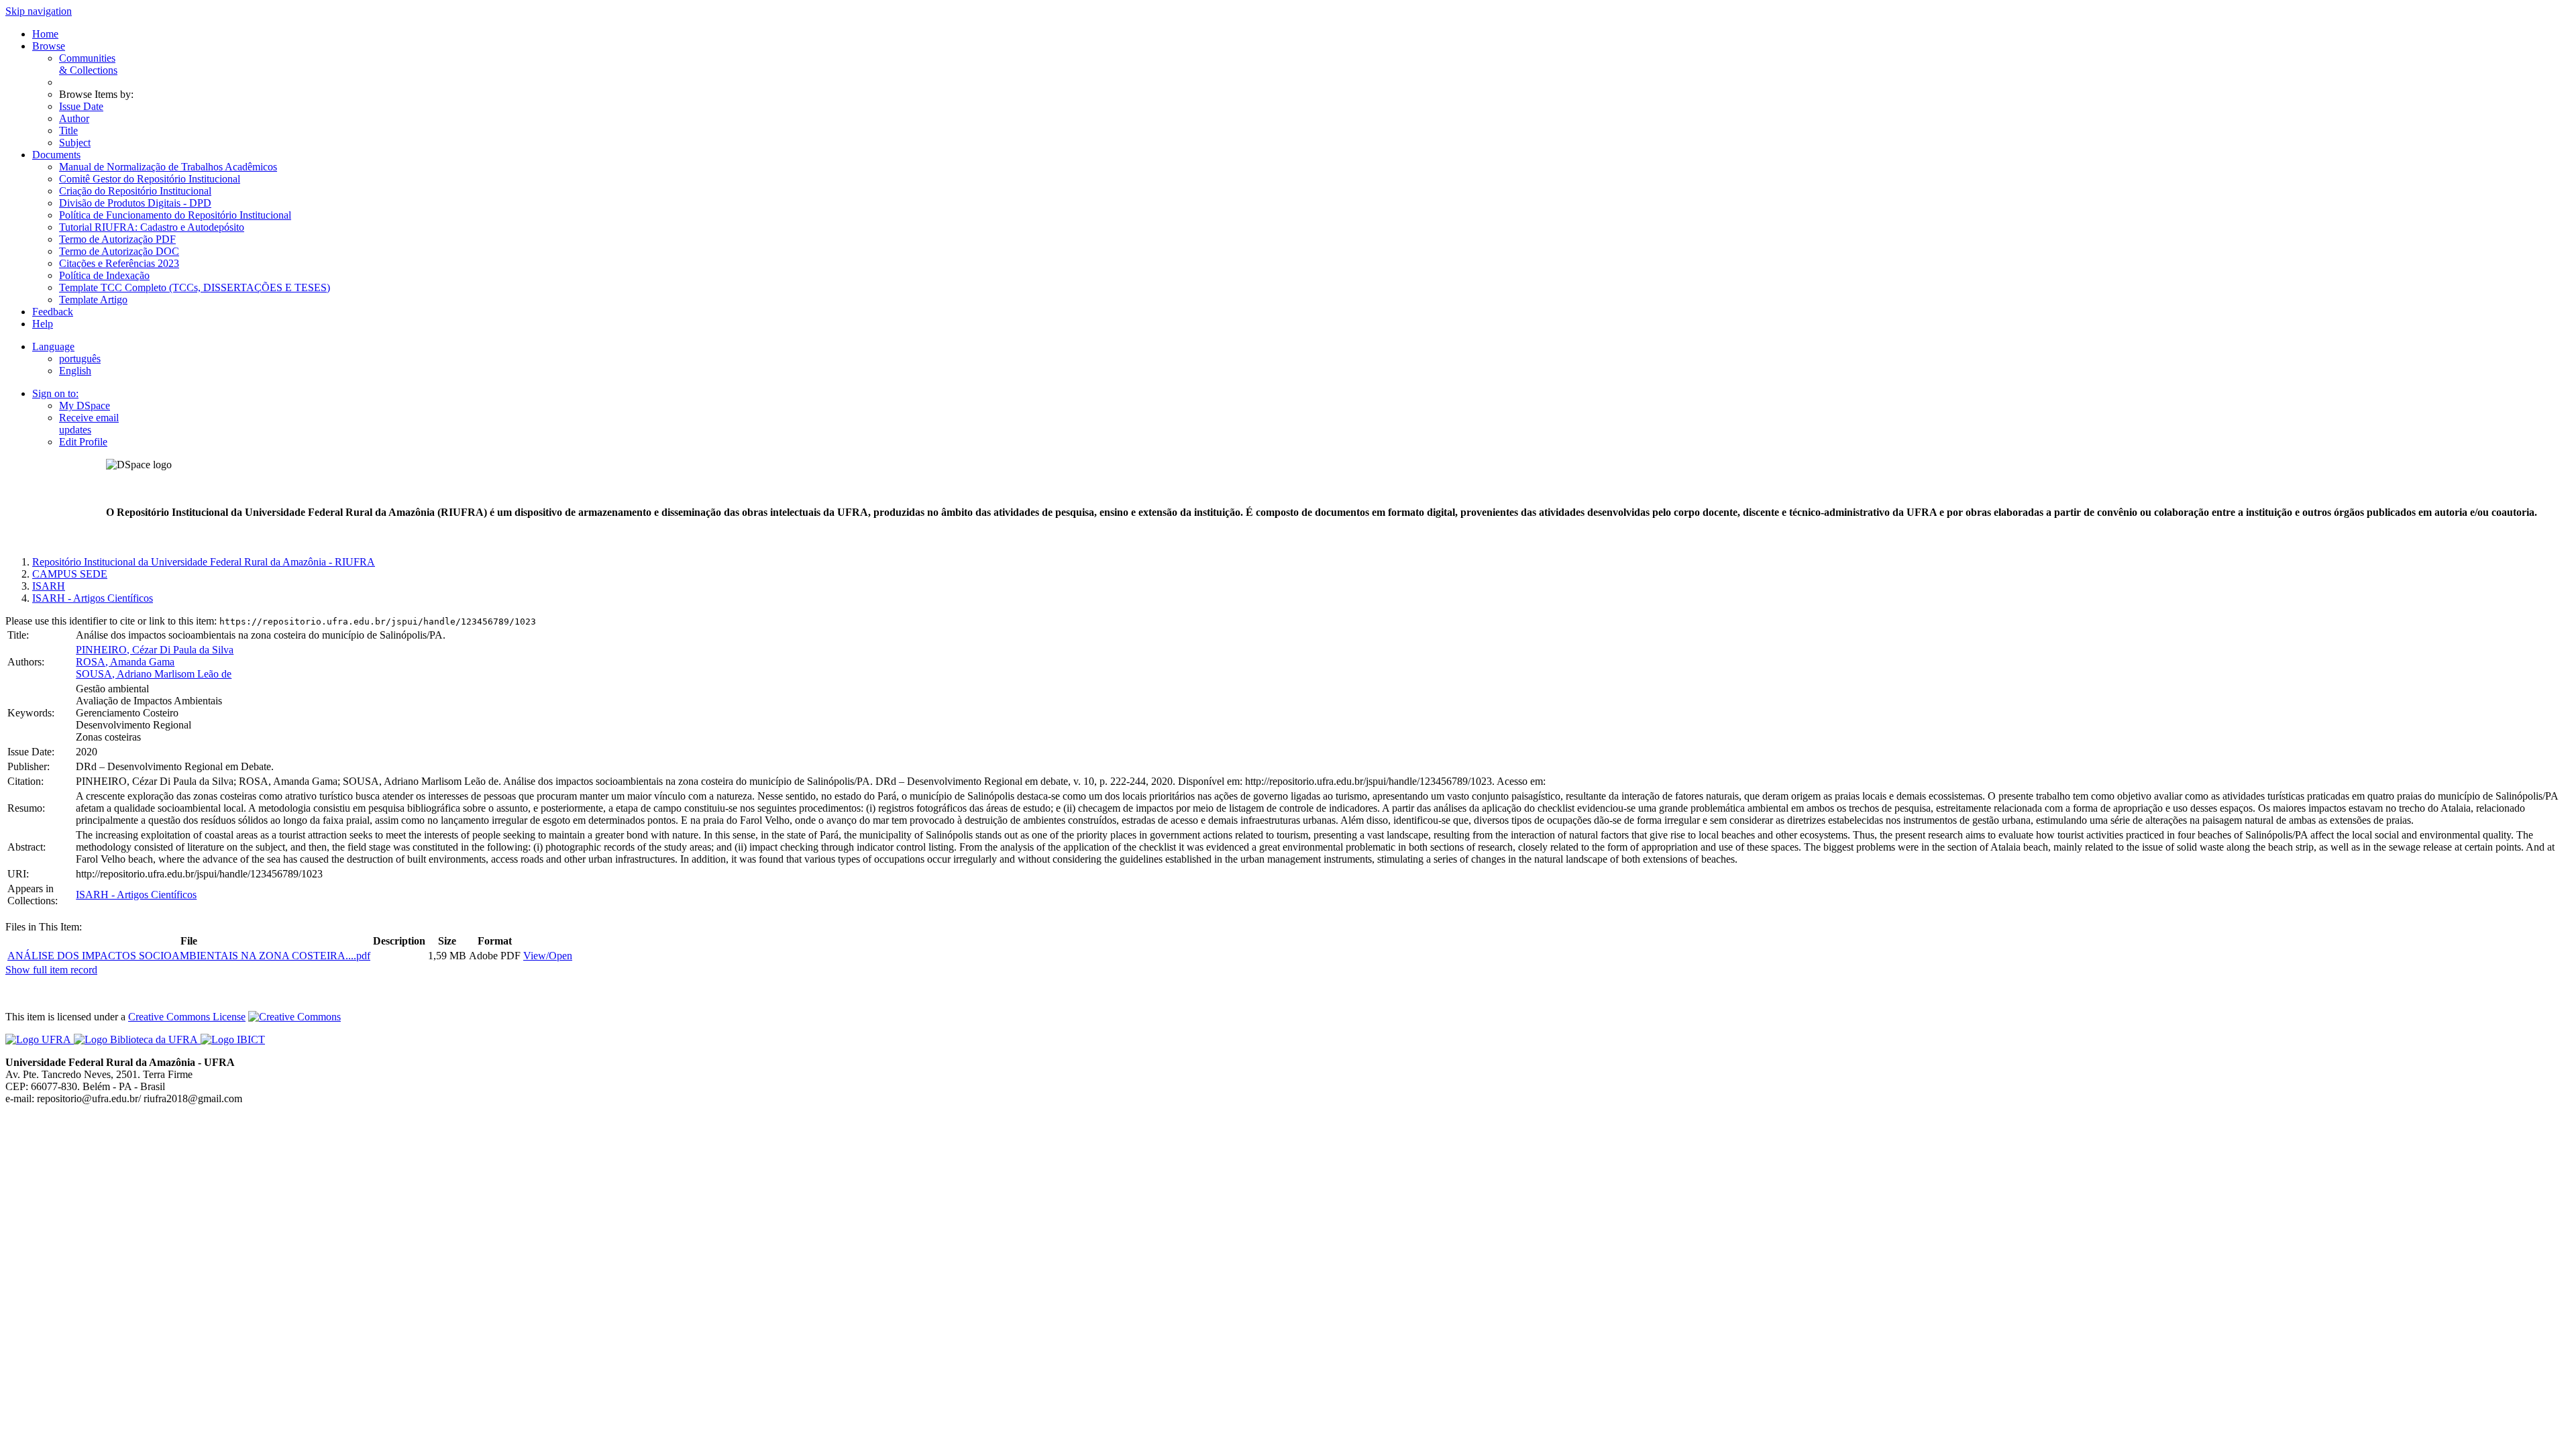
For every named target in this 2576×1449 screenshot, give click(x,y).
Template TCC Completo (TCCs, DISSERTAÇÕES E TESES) (195, 287)
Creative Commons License (187, 1017)
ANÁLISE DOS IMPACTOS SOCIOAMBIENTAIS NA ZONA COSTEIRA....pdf (189, 956)
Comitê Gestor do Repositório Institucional (150, 179)
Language (53, 346)
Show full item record (51, 970)
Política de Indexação (104, 275)
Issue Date (81, 106)
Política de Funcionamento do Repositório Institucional (175, 215)
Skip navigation (39, 11)
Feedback (53, 312)
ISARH (49, 586)
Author (74, 118)
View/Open (548, 956)
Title (68, 130)
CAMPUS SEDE (70, 574)
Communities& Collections (88, 64)
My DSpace (85, 406)
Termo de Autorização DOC (119, 251)
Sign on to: (55, 393)
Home (45, 34)
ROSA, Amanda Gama (125, 662)
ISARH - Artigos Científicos (93, 598)
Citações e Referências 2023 (119, 263)
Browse (49, 46)
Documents (56, 155)
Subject (75, 143)
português (80, 359)
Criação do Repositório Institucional (135, 191)
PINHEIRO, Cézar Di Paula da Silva (155, 650)
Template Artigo (93, 300)
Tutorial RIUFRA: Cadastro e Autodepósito (152, 227)
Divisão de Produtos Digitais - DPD (135, 203)
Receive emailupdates (89, 424)
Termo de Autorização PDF (117, 239)
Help (43, 324)
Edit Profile (83, 442)
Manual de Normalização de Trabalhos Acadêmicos (168, 167)
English (75, 371)
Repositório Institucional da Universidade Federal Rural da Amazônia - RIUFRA (204, 562)
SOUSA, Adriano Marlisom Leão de (154, 674)
